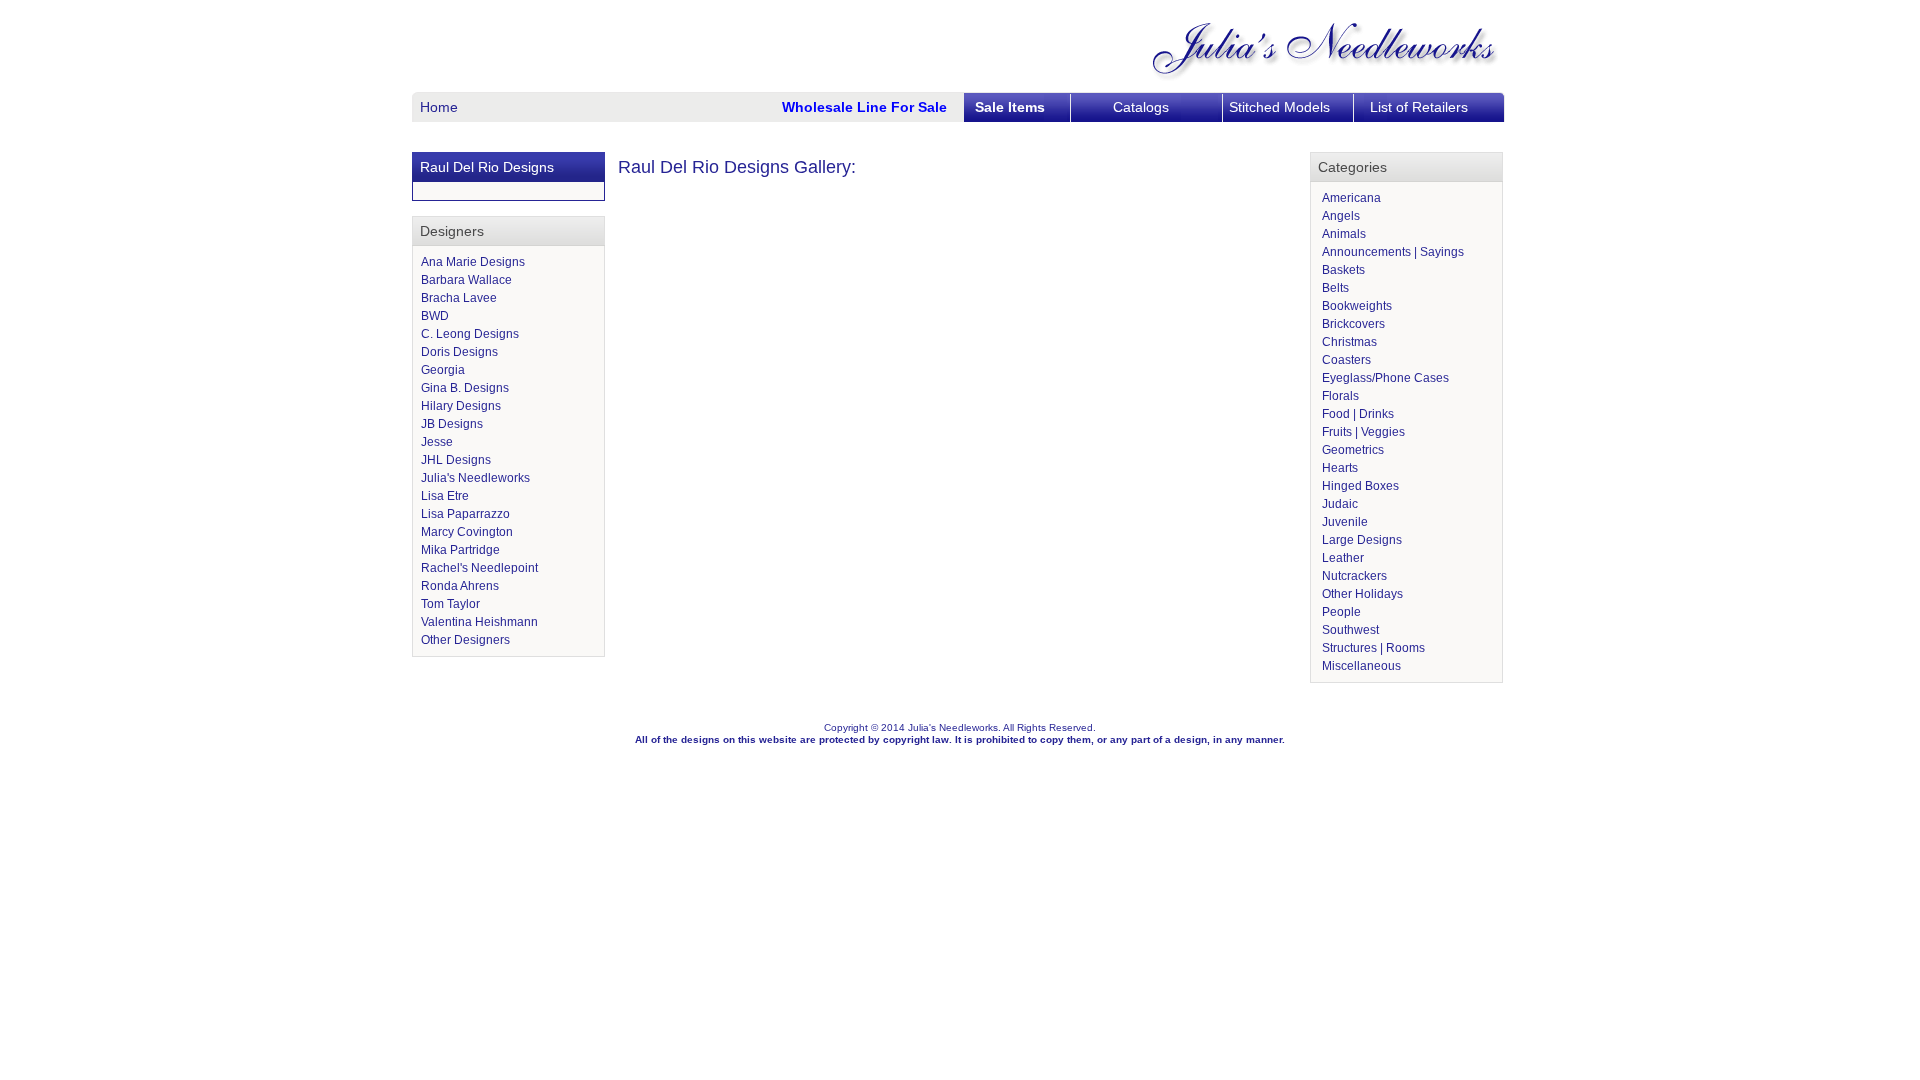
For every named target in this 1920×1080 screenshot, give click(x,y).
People (1340, 612)
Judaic (1338, 504)
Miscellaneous (1360, 666)
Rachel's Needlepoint (479, 568)
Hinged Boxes (1359, 486)
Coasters (1345, 360)
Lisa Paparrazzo (465, 514)
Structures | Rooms (1372, 648)
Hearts (1338, 468)
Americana (1350, 198)
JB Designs (452, 424)
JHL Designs (456, 460)
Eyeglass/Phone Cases (1384, 378)
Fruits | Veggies (1362, 432)
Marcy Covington (467, 532)
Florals (1339, 396)
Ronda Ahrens (460, 586)
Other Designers (465, 640)
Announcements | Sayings (1391, 252)
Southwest (1349, 630)
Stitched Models (1279, 107)
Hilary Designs (461, 406)
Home (439, 107)
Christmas (1348, 342)
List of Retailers (1419, 107)
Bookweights (1355, 306)
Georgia (443, 370)
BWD (435, 316)
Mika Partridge (460, 550)
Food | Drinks (1356, 414)
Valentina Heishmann (479, 622)
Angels (1339, 216)
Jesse (437, 442)
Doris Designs (459, 352)
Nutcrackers (1353, 576)
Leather (1341, 558)
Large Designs (1360, 540)
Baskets (1342, 270)
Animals (1342, 234)
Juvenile (1343, 522)
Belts (1334, 288)
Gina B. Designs (465, 388)
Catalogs (1141, 107)
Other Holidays (1361, 594)
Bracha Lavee (459, 298)
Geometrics (1351, 450)
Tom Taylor (450, 604)
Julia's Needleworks (475, 478)
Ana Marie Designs (473, 262)
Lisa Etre (445, 496)
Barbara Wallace (466, 280)
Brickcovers (1352, 324)
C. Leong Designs (470, 334)
